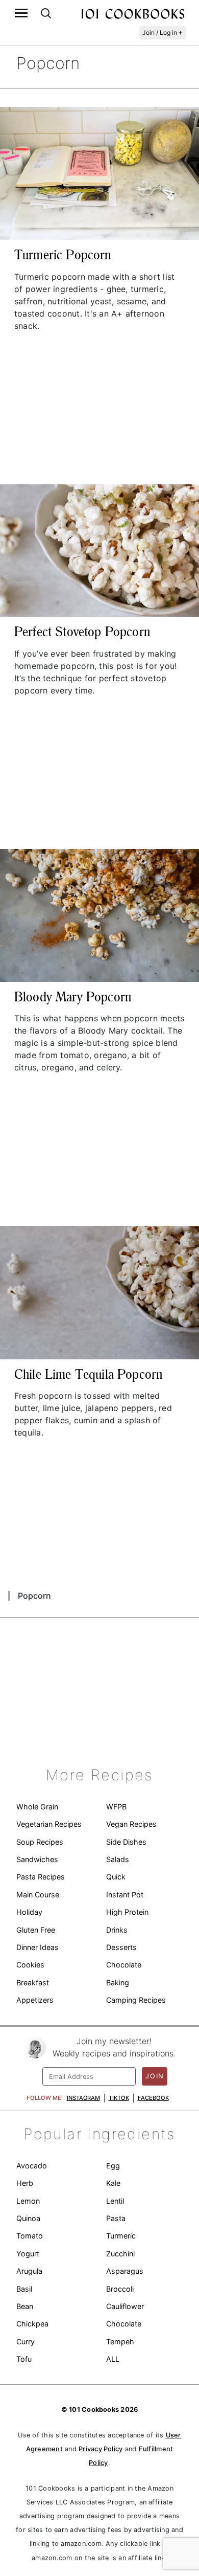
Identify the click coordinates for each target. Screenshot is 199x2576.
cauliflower (125, 2306)
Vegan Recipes (131, 1824)
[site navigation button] (21, 13)
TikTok (119, 2098)
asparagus (125, 2271)
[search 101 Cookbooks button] (46, 13)
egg (113, 2166)
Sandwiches (37, 1859)
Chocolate (124, 1965)
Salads (118, 1859)
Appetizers (35, 2000)
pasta (116, 2218)
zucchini (120, 2254)
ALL (113, 2359)
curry (26, 2342)
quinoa (28, 2218)
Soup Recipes (40, 1842)
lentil (115, 2201)
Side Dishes (126, 1842)
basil (24, 2289)
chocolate (124, 2324)
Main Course (38, 1895)
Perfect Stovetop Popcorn (82, 632)
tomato (30, 2236)
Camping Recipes (136, 2000)
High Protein (127, 1912)
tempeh (120, 2342)
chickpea (32, 2324)
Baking (118, 1983)
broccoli (120, 2289)
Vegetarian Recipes (49, 1824)
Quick (116, 1877)
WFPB (116, 1807)
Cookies (30, 1965)
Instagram (83, 2098)
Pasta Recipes (41, 1877)
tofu (24, 2359)
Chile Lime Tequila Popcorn (88, 1374)
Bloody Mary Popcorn (73, 997)
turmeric (121, 2236)
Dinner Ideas (38, 1947)
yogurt (28, 2254)
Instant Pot (125, 1895)
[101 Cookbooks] (133, 13)
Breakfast (33, 1983)
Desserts (121, 1947)
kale (113, 2183)
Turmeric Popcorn (63, 255)
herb (25, 2183)
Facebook (153, 2098)
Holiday (29, 1912)
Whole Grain (37, 1807)
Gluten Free (36, 1930)
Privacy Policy (101, 2449)
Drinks (117, 1930)
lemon (28, 2201)
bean (25, 2306)
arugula (29, 2271)
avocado (32, 2166)
